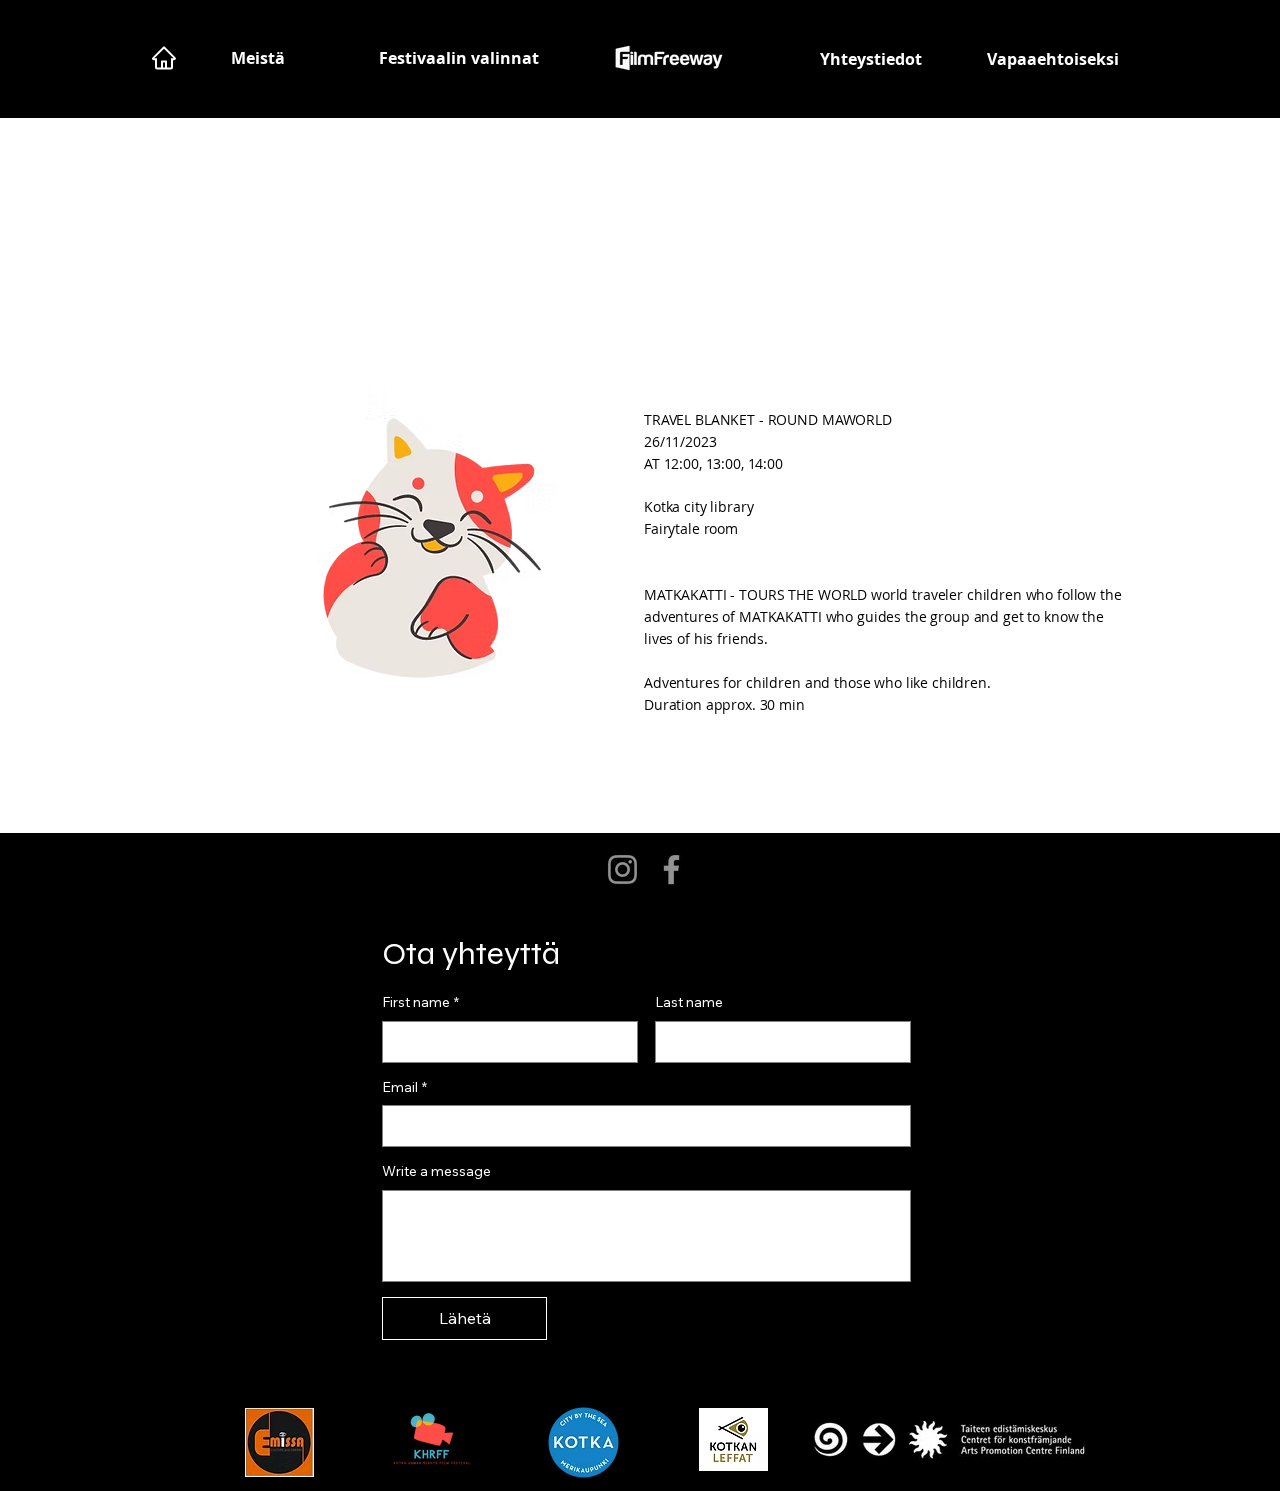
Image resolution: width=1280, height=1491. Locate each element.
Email (404, 1087)
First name (420, 1002)
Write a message (436, 1171)
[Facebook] (671, 869)
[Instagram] (622, 869)
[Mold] (163, 58)
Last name (689, 1002)
